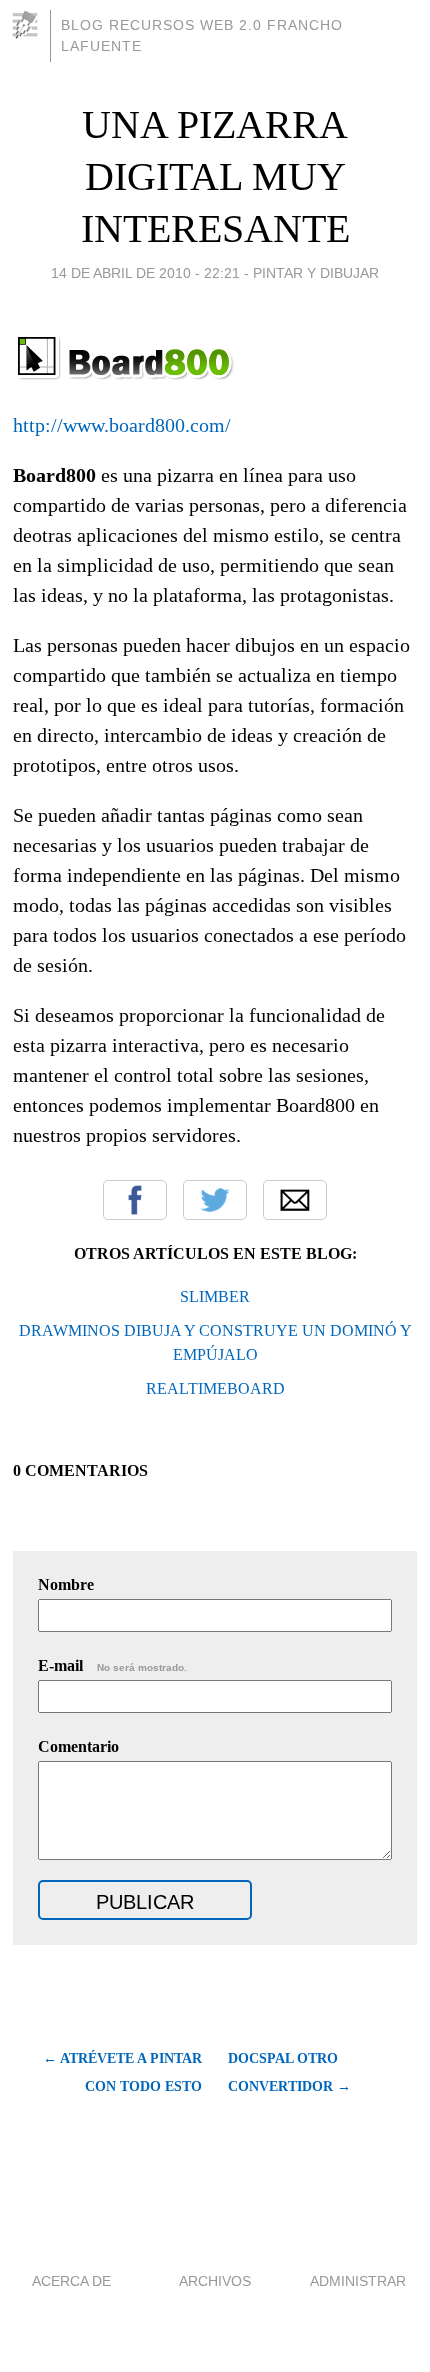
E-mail (112, 1665)
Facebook (135, 1200)
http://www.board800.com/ (122, 425)
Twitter (215, 1200)
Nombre (66, 1584)
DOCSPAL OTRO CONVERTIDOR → (289, 2072)
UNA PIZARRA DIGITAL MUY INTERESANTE (215, 176)
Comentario (78, 1746)
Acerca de (71, 2281)
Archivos (215, 2281)
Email (295, 1200)
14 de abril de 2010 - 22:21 (145, 273)
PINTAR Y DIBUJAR (316, 273)
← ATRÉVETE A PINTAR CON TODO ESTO (122, 2072)
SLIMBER (215, 1296)
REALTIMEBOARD (215, 1388)
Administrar (358, 2281)
